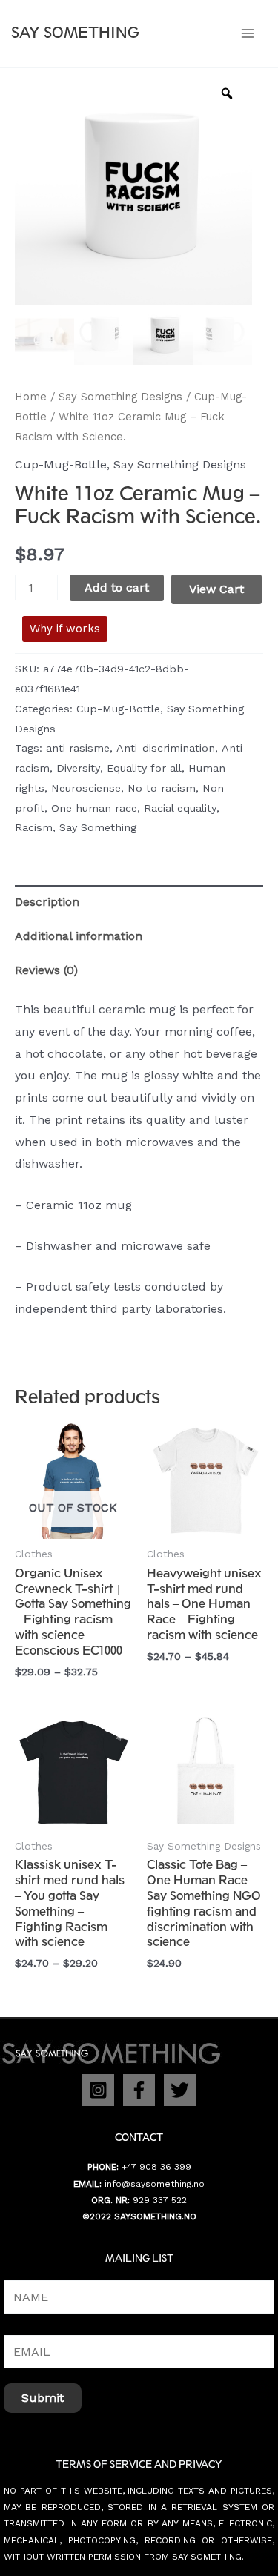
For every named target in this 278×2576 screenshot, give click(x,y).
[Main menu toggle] (248, 33)
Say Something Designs (120, 397)
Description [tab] (47, 902)
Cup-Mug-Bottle (61, 464)
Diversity (78, 768)
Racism (34, 827)
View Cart (216, 589)
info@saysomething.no (155, 2184)
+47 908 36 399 (156, 2167)
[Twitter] (180, 2090)
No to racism (162, 788)
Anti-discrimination (166, 748)
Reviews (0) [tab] (46, 970)
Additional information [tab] (79, 936)
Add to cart (117, 587)
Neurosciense (86, 788)
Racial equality (180, 808)
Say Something (98, 827)
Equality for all (144, 768)
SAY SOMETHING (75, 33)
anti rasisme (78, 748)
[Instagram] (98, 2090)
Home (31, 397)
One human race (94, 808)
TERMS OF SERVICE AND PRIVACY (139, 2464)
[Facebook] (139, 2090)
